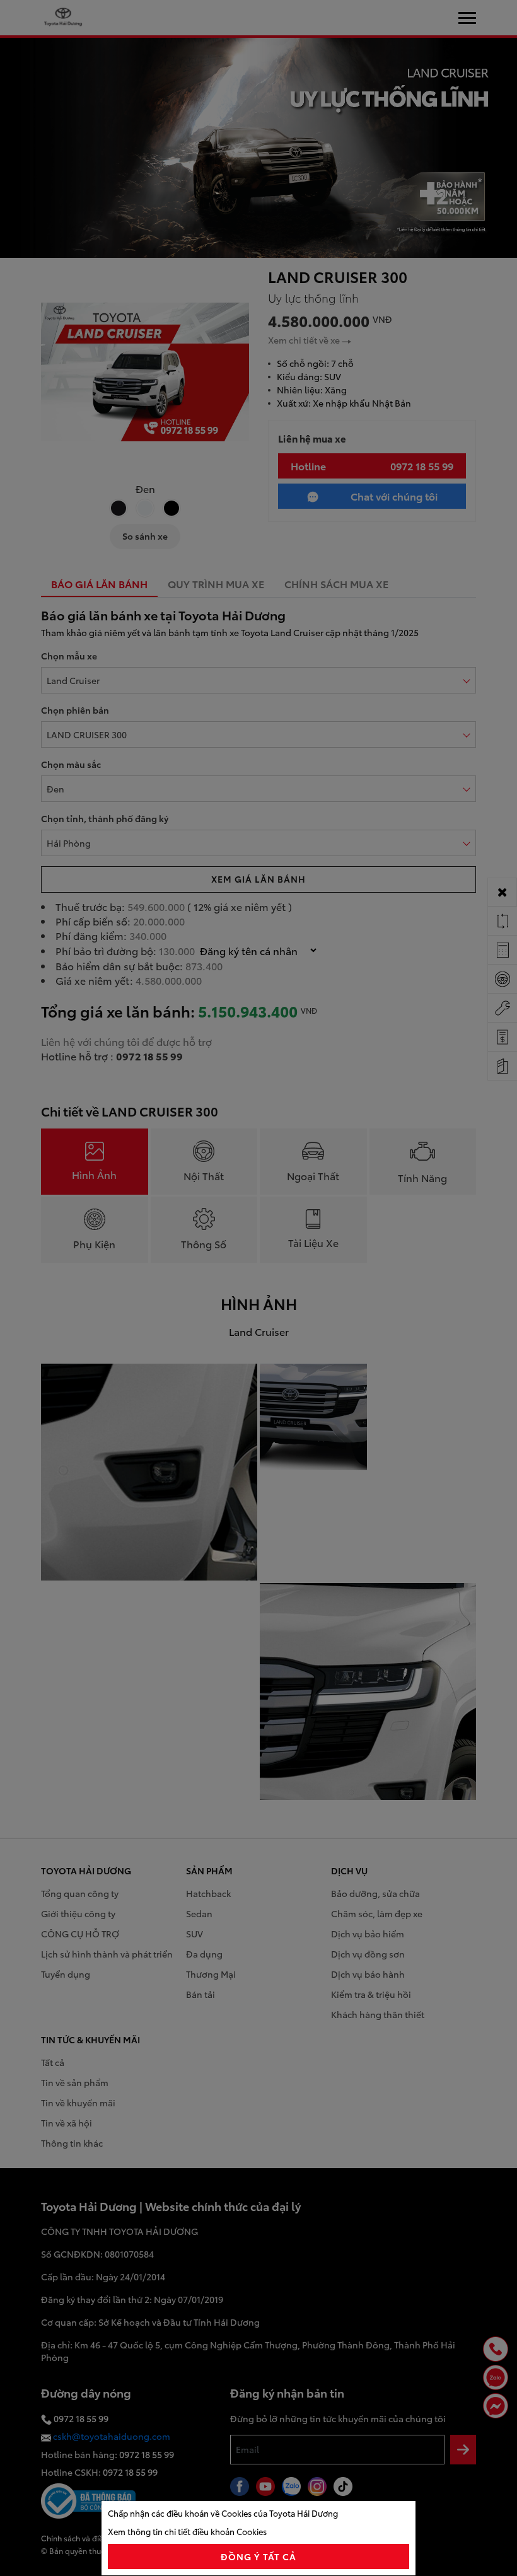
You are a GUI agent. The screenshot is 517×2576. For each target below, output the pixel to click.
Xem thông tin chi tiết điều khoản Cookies (187, 2531)
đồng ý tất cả (259, 2556)
